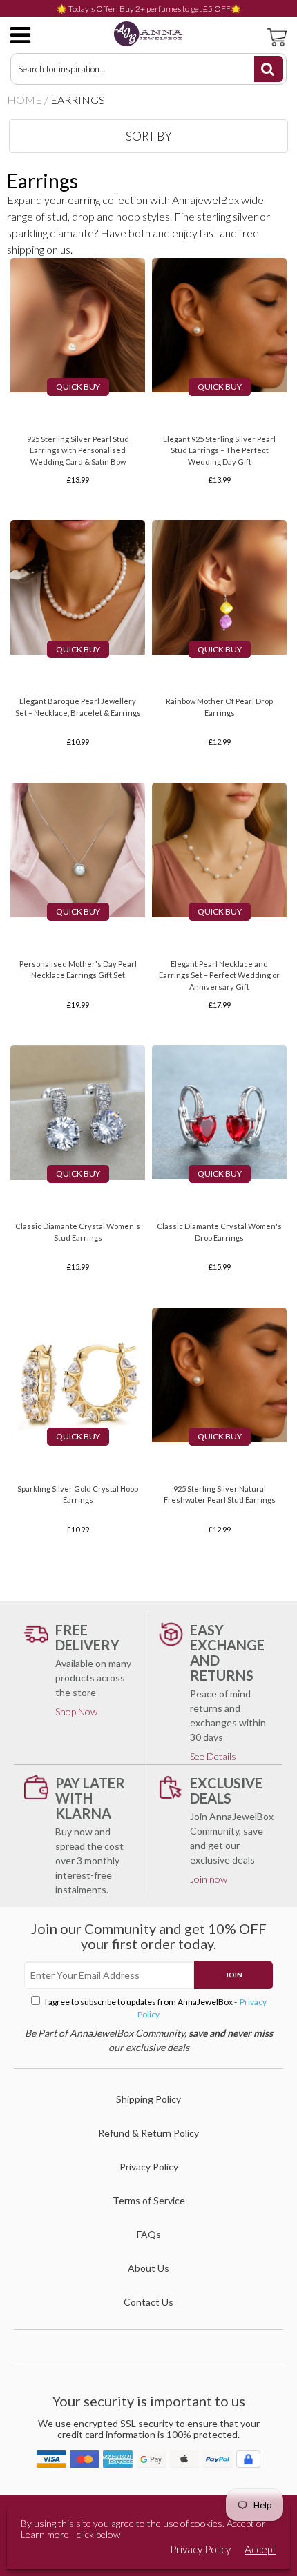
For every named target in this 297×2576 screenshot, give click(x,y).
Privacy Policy (149, 2167)
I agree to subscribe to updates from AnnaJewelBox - (155, 2008)
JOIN (234, 1975)
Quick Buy (78, 387)
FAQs (149, 2234)
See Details (213, 1756)
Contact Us (148, 2302)
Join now (209, 1879)
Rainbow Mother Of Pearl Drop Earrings (219, 707)
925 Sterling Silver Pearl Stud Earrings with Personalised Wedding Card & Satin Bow (78, 450)
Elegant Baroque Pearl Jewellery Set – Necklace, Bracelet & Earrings (78, 707)
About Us (148, 2268)
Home (25, 100)
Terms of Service (149, 2200)
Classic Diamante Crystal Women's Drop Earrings (219, 1232)
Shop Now (76, 1711)
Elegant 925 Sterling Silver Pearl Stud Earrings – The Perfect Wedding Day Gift (219, 450)
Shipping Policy (148, 2099)
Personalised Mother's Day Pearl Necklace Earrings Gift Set (78, 970)
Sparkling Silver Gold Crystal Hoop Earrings (78, 1495)
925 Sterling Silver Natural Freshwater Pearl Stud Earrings (220, 1495)
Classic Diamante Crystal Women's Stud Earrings (78, 1232)
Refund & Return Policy (148, 2133)
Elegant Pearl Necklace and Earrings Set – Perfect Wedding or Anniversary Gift (219, 975)
